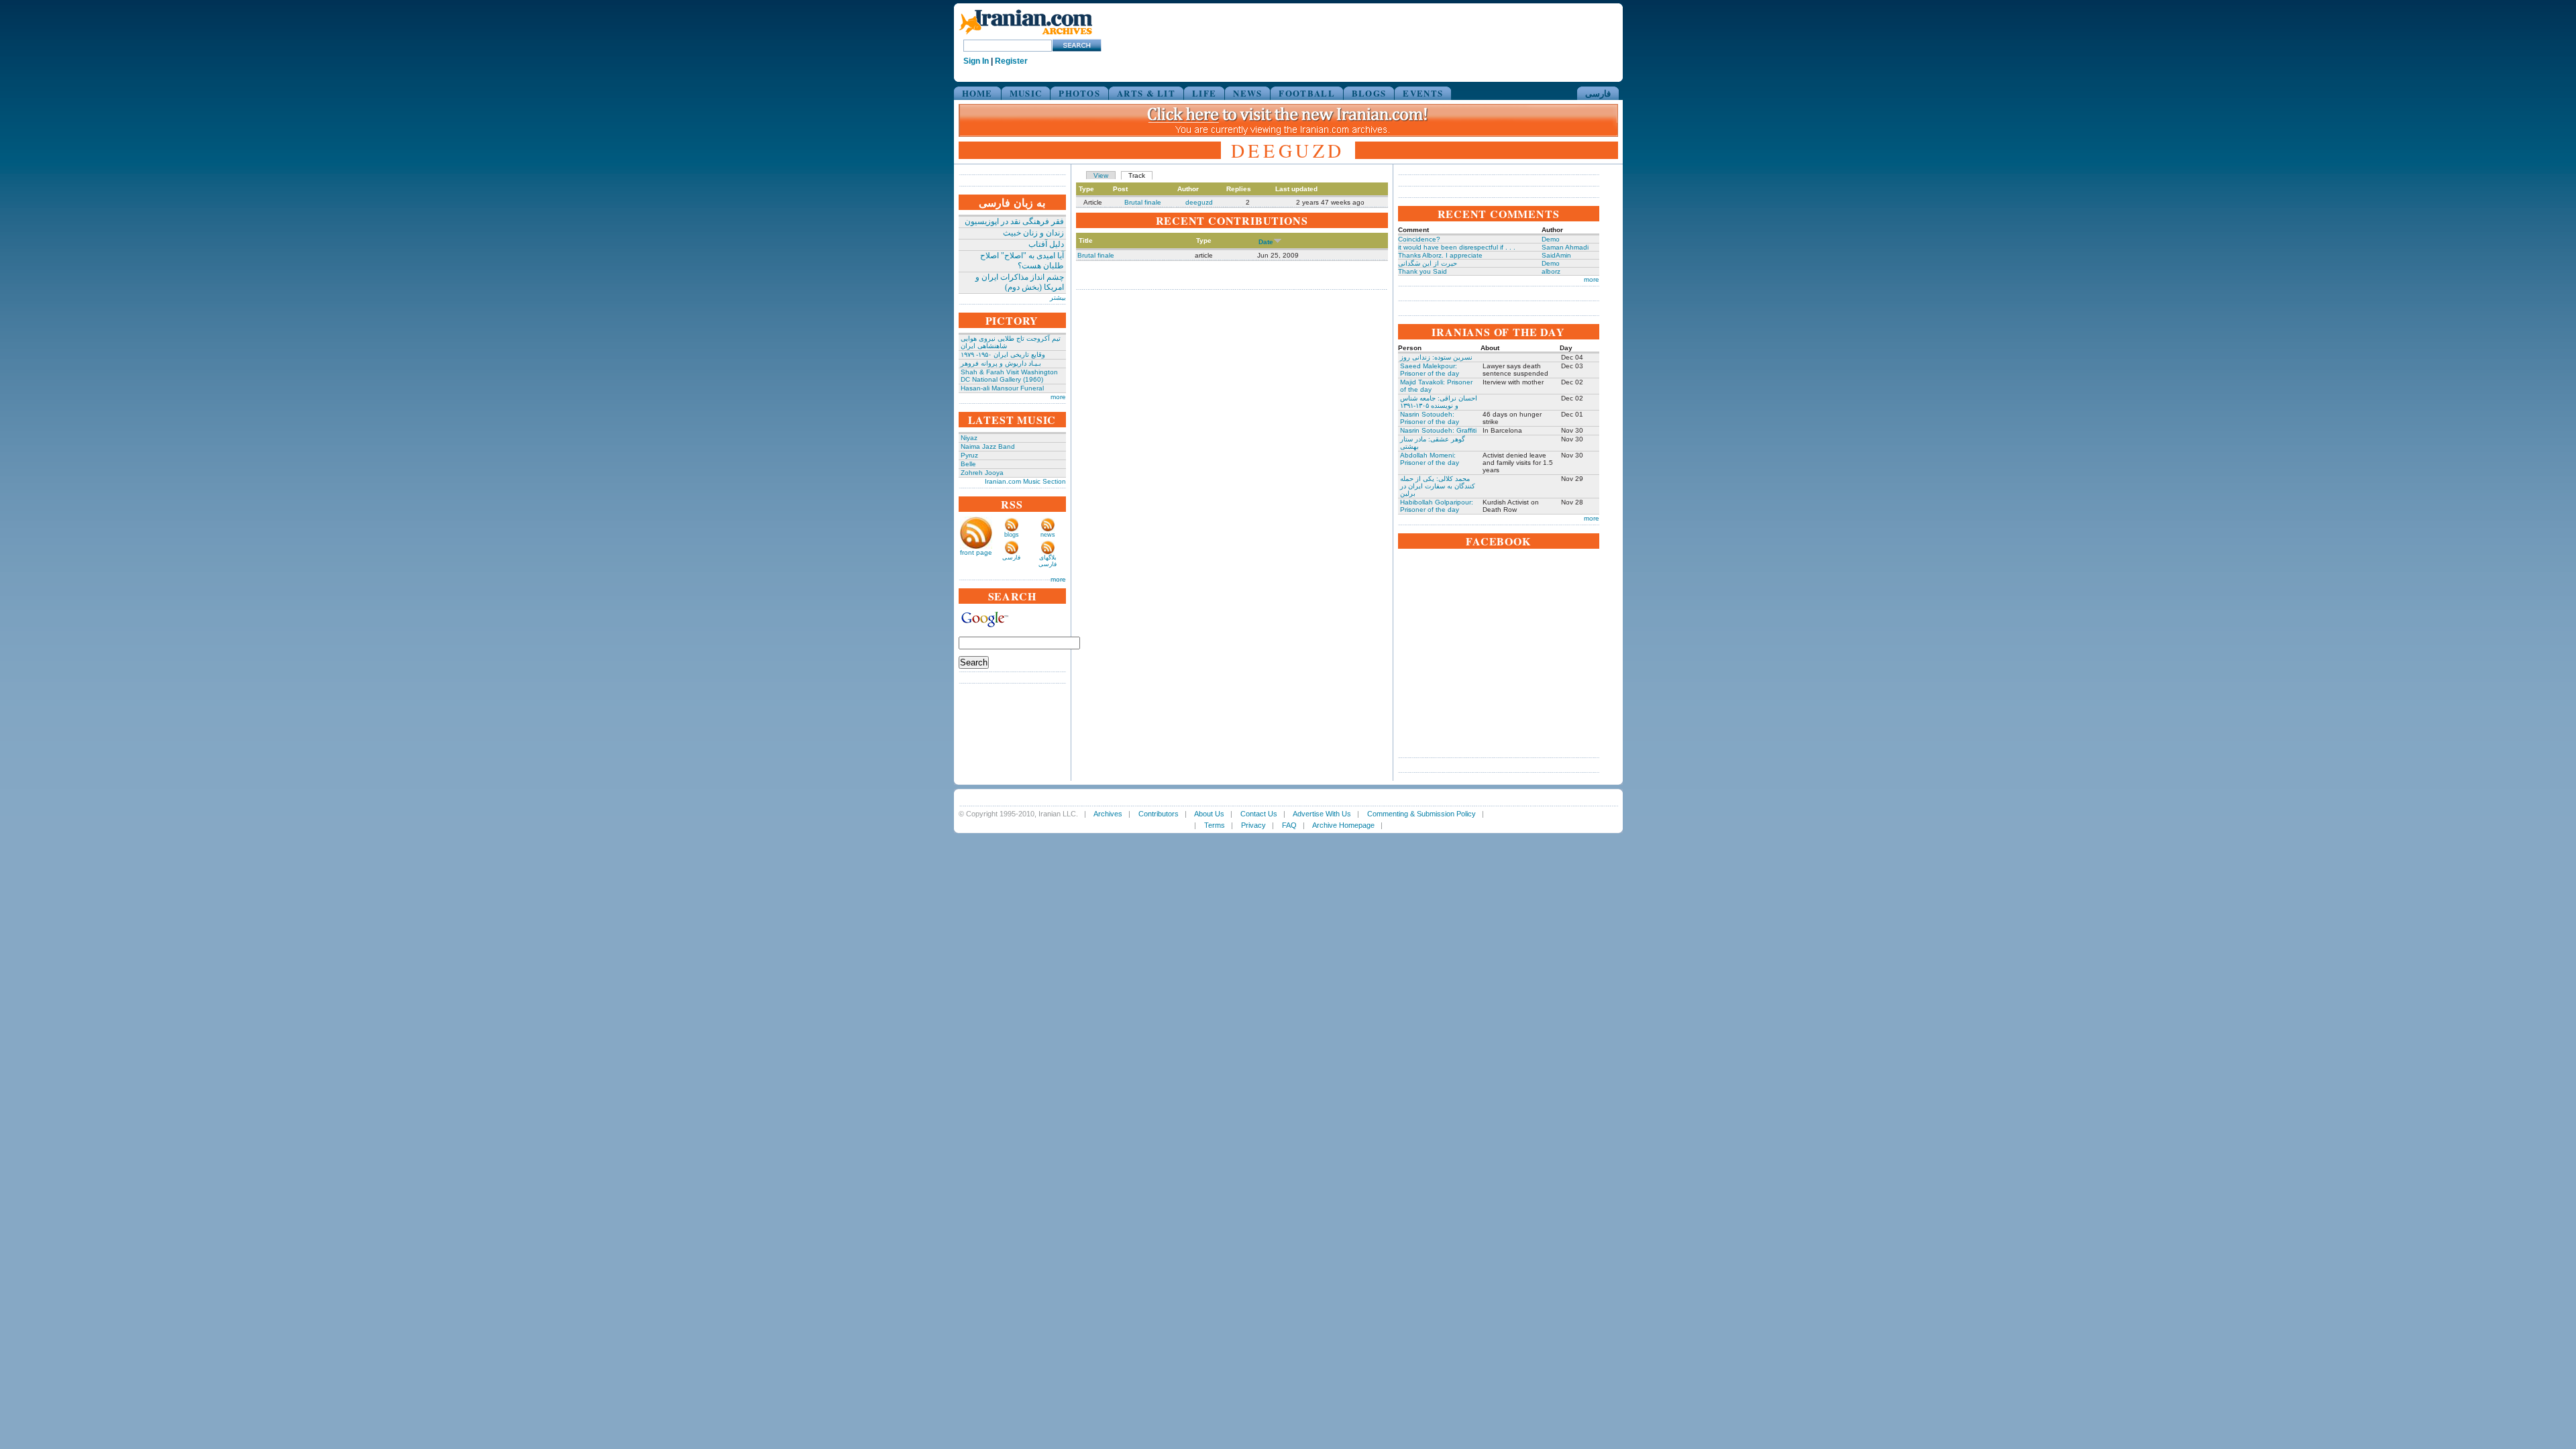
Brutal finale (1143, 202)
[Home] (1026, 35)
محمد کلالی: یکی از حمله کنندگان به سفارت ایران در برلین (1438, 486)
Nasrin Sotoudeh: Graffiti (1438, 430)
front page (976, 552)
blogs (1012, 535)
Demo (1551, 239)
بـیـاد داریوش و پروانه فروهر (1001, 363)
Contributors (1159, 814)
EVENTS (1423, 93)
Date (1266, 242)
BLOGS (1369, 93)
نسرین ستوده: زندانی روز (1436, 357)
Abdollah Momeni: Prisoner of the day (1430, 459)
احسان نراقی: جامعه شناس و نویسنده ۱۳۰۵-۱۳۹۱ (1439, 402)
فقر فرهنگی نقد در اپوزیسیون (1014, 221)
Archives (1108, 814)
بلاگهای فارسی (1048, 561)
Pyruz (969, 455)
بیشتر (1058, 298)
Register (1011, 61)
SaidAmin (1556, 255)
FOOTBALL (1306, 93)
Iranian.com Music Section (1025, 481)
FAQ (1289, 825)
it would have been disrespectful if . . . (1457, 247)
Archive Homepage (1343, 825)
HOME (977, 93)
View (1101, 175)
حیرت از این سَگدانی (1428, 263)
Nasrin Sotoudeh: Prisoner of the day (1430, 418)
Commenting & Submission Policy (1421, 814)
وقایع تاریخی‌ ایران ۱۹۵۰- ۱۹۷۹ (1003, 355)
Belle (968, 464)
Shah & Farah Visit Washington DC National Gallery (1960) (1009, 376)
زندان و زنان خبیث (1033, 233)
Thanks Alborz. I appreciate (1440, 255)
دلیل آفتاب (1046, 244)
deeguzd (1199, 202)
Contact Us (1259, 814)
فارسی (1598, 93)
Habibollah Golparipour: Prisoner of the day (1437, 506)
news (1048, 535)
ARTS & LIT (1146, 93)
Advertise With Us (1322, 814)
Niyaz (969, 438)
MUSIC (1026, 93)
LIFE (1204, 93)
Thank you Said (1423, 271)
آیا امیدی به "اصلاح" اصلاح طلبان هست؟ (1022, 261)
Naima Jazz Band (988, 446)
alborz (1551, 271)
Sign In (976, 61)
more (1058, 397)
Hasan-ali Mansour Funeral (1002, 388)
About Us (1209, 814)
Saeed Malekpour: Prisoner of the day (1430, 370)
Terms (1215, 825)
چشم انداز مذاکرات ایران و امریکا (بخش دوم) (1020, 282)
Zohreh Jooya (982, 473)
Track (1137, 175)
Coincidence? (1419, 239)
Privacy (1253, 825)
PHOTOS (1079, 93)
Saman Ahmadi (1565, 247)
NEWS (1247, 93)
